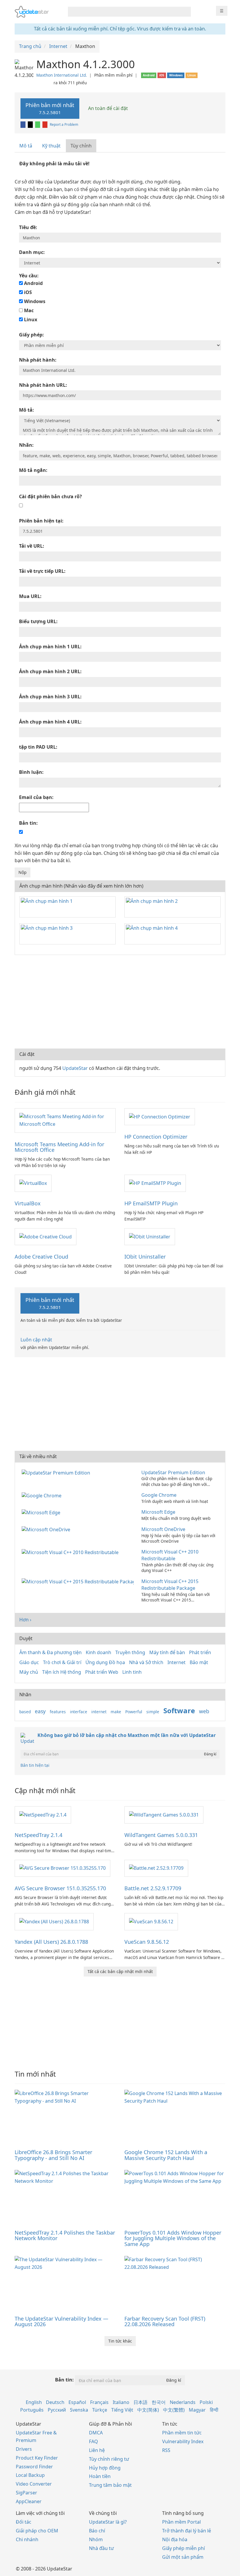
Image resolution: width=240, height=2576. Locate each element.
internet (99, 1712)
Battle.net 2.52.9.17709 (153, 1888)
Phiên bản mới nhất (50, 108)
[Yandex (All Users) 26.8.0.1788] (54, 1921)
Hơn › (25, 1620)
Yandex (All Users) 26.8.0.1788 (51, 1942)
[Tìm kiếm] (185, 12)
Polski (206, 2402)
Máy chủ (29, 1672)
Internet (176, 1662)
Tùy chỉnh (81, 146)
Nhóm (96, 2539)
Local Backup (30, 2475)
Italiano (121, 2402)
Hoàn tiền (100, 2476)
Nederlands (183, 2402)
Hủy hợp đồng (105, 2468)
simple (153, 1712)
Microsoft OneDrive (163, 1529)
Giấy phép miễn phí (184, 2548)
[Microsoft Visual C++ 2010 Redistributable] (71, 1552)
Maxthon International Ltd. (62, 75)
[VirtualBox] (33, 1183)
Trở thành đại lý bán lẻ (187, 2531)
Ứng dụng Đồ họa (105, 1662)
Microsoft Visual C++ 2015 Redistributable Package (170, 1585)
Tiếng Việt (122, 2410)
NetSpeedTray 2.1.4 (38, 1835)
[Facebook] (23, 124)
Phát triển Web (102, 1672)
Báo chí (97, 2531)
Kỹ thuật (51, 146)
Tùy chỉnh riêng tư (109, 2459)
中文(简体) (148, 2410)
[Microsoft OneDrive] (47, 1529)
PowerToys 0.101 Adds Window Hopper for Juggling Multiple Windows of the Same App (173, 2238)
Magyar (197, 2410)
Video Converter (34, 2484)
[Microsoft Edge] (42, 1512)
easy (40, 1711)
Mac (28, 310)
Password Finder (34, 2467)
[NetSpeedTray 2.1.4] (43, 1814)
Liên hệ (97, 2450)
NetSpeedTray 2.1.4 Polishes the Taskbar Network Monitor (65, 2235)
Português (32, 2410)
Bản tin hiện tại (35, 1765)
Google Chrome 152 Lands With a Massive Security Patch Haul (166, 2155)
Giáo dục (29, 1662)
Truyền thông (130, 1652)
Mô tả (26, 146)
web (204, 1711)
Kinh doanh (98, 1652)
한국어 (159, 2402)
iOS (27, 292)
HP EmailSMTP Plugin (151, 1203)
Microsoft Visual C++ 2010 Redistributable (170, 1555)
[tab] (26, 146)
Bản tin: (64, 2380)
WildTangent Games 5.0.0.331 (161, 1835)
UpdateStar (75, 1068)
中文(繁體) (174, 2410)
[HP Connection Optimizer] (160, 1116)
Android (33, 283)
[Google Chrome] (43, 1495)
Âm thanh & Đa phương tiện (50, 1652)
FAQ (94, 2441)
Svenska (79, 2410)
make (116, 1712)
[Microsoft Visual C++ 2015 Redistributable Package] (79, 1581)
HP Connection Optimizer (156, 1137)
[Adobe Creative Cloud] (46, 1236)
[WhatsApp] (38, 124)
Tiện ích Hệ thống (62, 1672)
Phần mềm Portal (181, 2522)
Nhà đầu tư (101, 2548)
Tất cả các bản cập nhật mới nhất (120, 1971)
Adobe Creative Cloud (41, 1257)
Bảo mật (199, 1662)
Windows (34, 301)
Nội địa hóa (175, 2539)
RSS (166, 2450)
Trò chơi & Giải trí (62, 1662)
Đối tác (24, 2522)
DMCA (96, 2433)
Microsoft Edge (158, 1512)
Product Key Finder (37, 2458)
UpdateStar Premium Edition (173, 1472)
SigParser (26, 2493)
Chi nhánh (27, 2539)
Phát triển (200, 1652)
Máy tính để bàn (167, 1652)
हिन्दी (214, 2410)
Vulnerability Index (183, 2441)
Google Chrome (159, 1495)
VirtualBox (28, 1203)
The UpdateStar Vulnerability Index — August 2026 (61, 2321)
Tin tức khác (120, 2341)
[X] (31, 124)
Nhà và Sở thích (146, 1662)
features (58, 1712)
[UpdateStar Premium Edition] (57, 1472)
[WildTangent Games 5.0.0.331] (164, 1814)
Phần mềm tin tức (182, 2433)
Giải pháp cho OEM (37, 2531)
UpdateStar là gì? (108, 2522)
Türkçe (100, 2410)
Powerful (134, 1712)
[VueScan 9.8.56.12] (151, 1921)
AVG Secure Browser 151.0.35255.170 (60, 1888)
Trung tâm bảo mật (110, 2485)
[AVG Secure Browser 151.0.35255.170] (62, 1868)
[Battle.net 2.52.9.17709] (156, 1868)
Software (179, 1710)
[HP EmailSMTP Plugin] (155, 1183)
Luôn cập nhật (36, 1340)
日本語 (140, 2402)
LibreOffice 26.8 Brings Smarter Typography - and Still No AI (53, 2155)
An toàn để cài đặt (107, 108)
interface (79, 1712)
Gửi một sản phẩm (183, 2557)
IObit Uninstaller (145, 1257)
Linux (30, 319)
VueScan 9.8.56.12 (147, 1942)
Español (77, 2402)
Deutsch (55, 2402)
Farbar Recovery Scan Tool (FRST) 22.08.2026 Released (165, 2321)
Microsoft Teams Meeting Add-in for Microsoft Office (59, 1147)
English (34, 2402)
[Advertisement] (120, 1002)
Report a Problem (64, 124)
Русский (57, 2410)
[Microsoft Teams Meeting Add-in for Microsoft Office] (65, 1120)
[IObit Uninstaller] (150, 1236)
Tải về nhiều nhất (38, 1456)
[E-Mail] (45, 124)
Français (99, 2402)
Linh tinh (132, 1672)
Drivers (24, 2449)
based (25, 1712)
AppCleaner (29, 2501)
